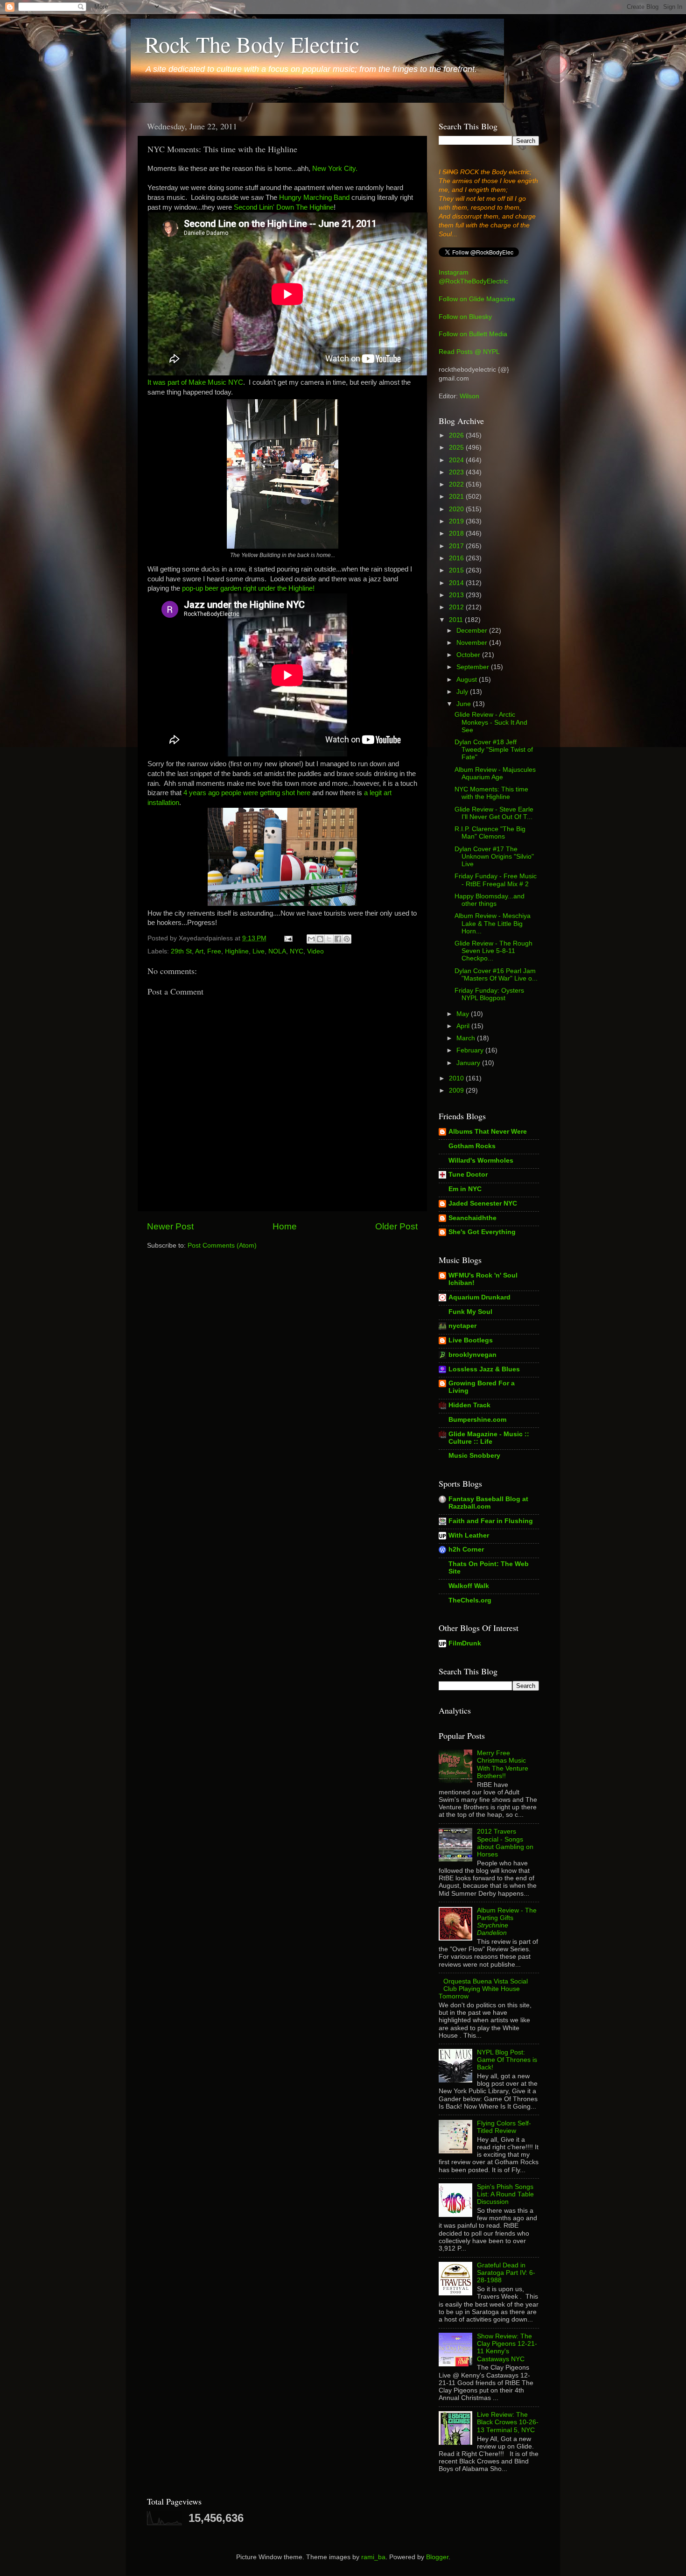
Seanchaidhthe (472, 1218)
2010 (457, 1078)
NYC (297, 951)
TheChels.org (470, 1600)
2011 (457, 620)
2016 (457, 558)
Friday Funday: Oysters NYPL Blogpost (489, 994)
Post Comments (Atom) (222, 1246)
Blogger (437, 2557)
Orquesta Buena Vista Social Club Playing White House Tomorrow (483, 1989)
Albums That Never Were (488, 1132)
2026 (457, 435)
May (464, 1014)
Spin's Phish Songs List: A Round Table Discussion (505, 2194)
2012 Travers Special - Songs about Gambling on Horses (505, 1843)
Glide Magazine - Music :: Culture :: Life (489, 1438)
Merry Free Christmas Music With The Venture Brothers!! (503, 1764)
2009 (457, 1090)
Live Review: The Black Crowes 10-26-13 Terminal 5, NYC (508, 2422)
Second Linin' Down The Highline (284, 207)
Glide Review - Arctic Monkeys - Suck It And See (491, 722)
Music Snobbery (474, 1456)
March (467, 1038)
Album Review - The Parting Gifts (507, 1922)
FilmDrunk (465, 1643)
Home (285, 1226)
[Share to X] (329, 939)
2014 (457, 583)
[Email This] (311, 939)
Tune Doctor (468, 1175)
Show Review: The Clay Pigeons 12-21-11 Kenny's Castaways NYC (507, 2348)
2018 (457, 533)
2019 (457, 521)
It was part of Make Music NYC (195, 382)
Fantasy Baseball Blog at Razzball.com (488, 1503)
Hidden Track (469, 1405)
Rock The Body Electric (252, 44)
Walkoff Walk (469, 1586)
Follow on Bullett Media (473, 334)
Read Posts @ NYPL (469, 352)
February (471, 1050)
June (465, 704)
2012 (457, 607)
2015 (457, 570)
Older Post (396, 1226)
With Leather (469, 1535)
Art (199, 951)
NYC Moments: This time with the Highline (491, 793)
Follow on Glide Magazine (477, 299)
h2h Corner (466, 1549)
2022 (457, 484)
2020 (457, 509)
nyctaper (462, 1326)
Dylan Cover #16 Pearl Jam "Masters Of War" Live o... (496, 975)
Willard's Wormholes (481, 1161)
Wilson (469, 396)
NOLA (277, 951)
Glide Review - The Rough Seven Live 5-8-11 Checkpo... (493, 951)
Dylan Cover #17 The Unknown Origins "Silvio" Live (494, 857)
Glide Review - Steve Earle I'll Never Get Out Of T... (494, 813)
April (464, 1026)
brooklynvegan (472, 1355)
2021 (457, 497)
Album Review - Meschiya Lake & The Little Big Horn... (493, 923)
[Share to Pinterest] (347, 939)
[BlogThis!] (320, 939)
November (473, 643)
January (469, 1063)
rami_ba (373, 2557)
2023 (457, 472)
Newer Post (170, 1226)
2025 (457, 448)
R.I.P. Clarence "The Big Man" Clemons (490, 833)
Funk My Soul (470, 1312)
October (469, 655)
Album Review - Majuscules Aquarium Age (495, 773)
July (463, 692)
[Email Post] (288, 938)
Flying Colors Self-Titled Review (504, 2127)
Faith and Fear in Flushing (491, 1521)
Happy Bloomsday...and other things (490, 900)
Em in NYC (465, 1189)
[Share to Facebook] (338, 939)
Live (259, 951)
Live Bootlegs (471, 1340)
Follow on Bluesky (465, 317)
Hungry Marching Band (314, 198)
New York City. (335, 169)
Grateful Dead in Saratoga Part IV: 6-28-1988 (506, 2273)
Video (315, 951)
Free (214, 951)
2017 (457, 546)
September (474, 667)
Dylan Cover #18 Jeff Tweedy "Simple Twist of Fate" (494, 750)
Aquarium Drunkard (479, 1297)
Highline (237, 951)
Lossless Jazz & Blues (484, 1369)
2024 (457, 460)
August (468, 680)
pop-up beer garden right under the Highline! (248, 588)
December (473, 631)
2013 (457, 595)
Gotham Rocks (472, 1146)
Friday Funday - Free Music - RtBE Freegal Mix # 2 (496, 880)
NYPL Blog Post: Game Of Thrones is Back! (507, 2060)
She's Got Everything (482, 1232)
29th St (181, 951)
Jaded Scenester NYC (483, 1203)
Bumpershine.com (477, 1420)
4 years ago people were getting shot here (247, 793)
